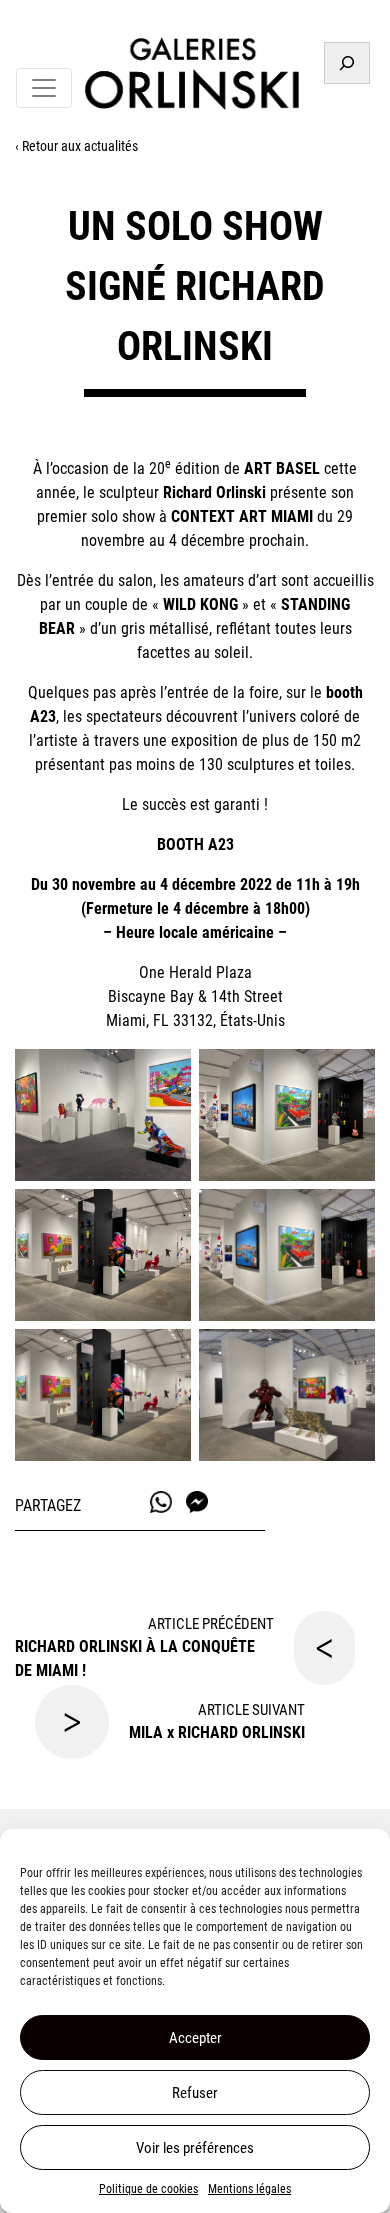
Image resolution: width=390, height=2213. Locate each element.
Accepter (195, 2038)
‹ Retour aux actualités (76, 146)
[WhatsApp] (161, 1502)
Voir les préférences (195, 2148)
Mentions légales (249, 2189)
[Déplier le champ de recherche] (347, 63)
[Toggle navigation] (44, 88)
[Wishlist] (352, 22)
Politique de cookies (148, 2189)
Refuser (195, 2093)
